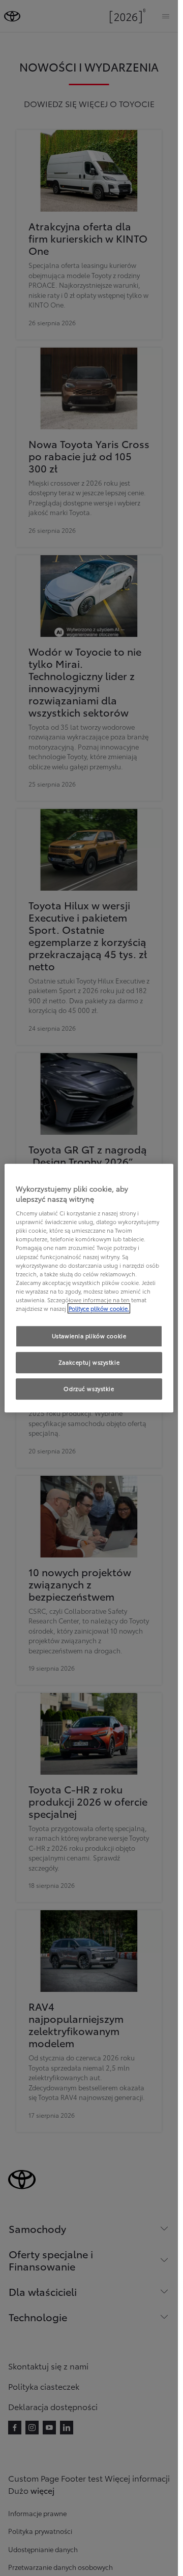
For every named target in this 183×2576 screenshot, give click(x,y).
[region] (89, 1288)
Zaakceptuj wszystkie (89, 1362)
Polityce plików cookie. (99, 1308)
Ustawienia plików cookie (89, 1336)
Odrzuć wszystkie (89, 1388)
